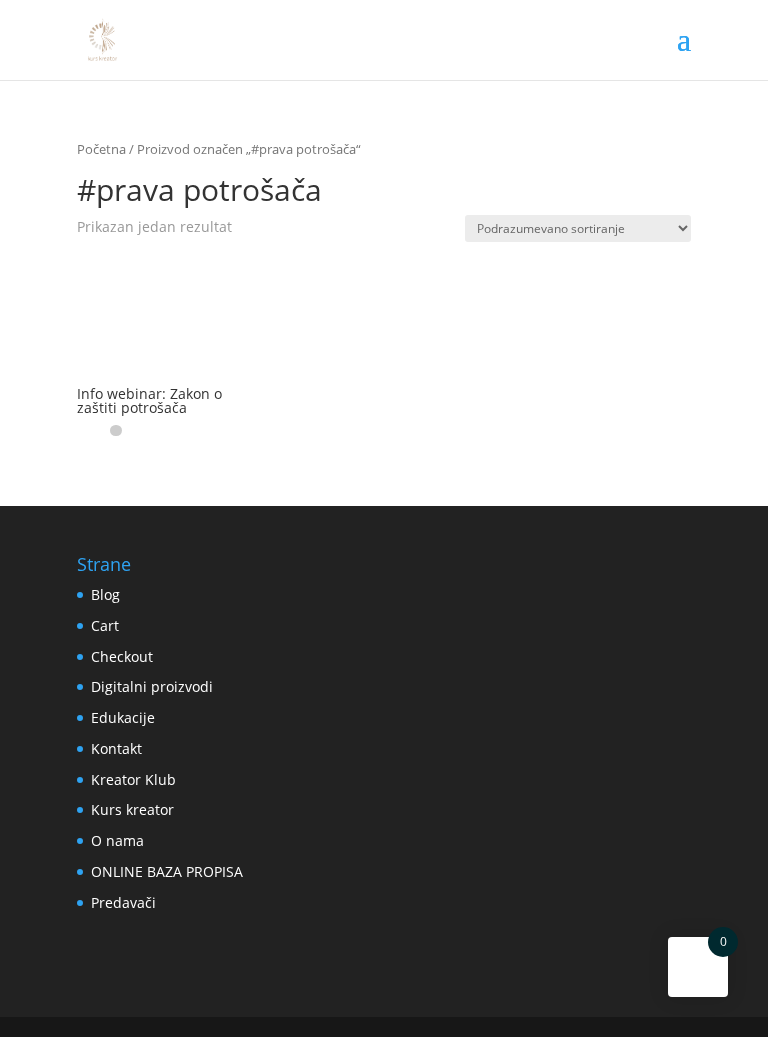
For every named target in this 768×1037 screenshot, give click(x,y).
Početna (101, 149)
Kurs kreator (132, 809)
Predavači (123, 902)
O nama (117, 840)
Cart (105, 625)
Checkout (122, 656)
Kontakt (116, 748)
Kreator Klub (133, 779)
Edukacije (123, 717)
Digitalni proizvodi (152, 686)
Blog (105, 594)
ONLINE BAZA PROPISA (167, 871)
